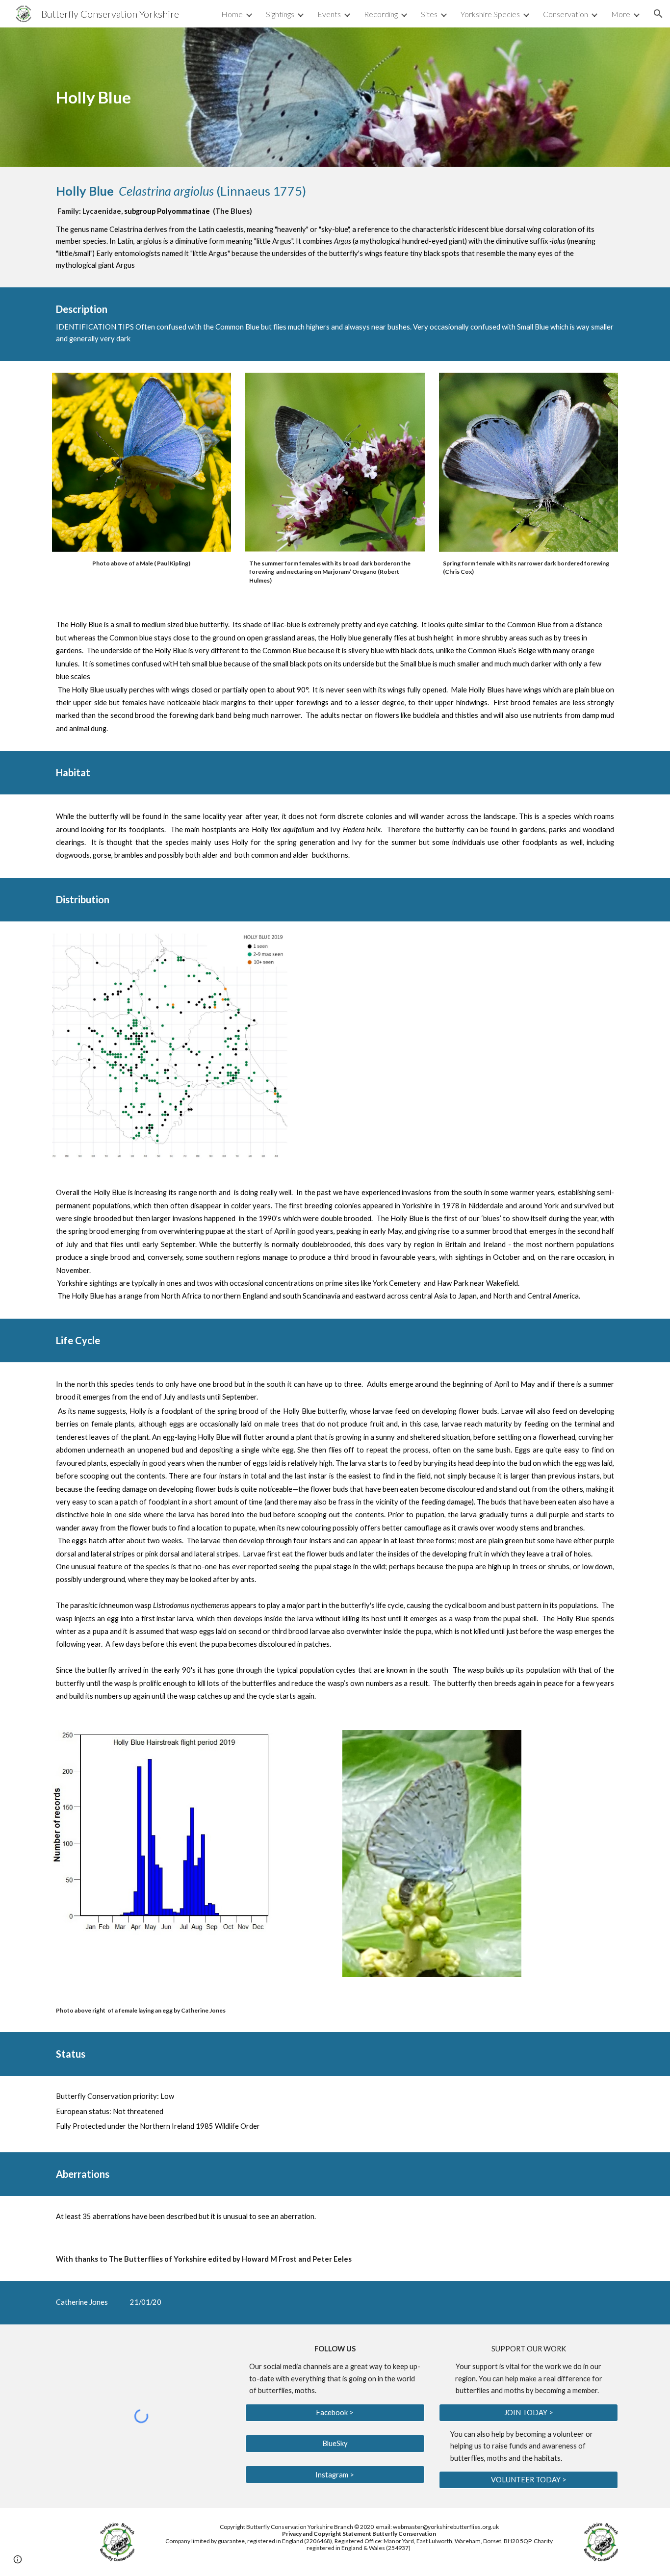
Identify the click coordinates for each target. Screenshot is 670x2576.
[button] (658, 14)
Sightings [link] (280, 14)
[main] (142, 97)
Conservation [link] (566, 14)
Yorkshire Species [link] (490, 14)
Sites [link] (429, 14)
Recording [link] (381, 14)
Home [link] (232, 14)
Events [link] (329, 14)
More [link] (621, 14)
